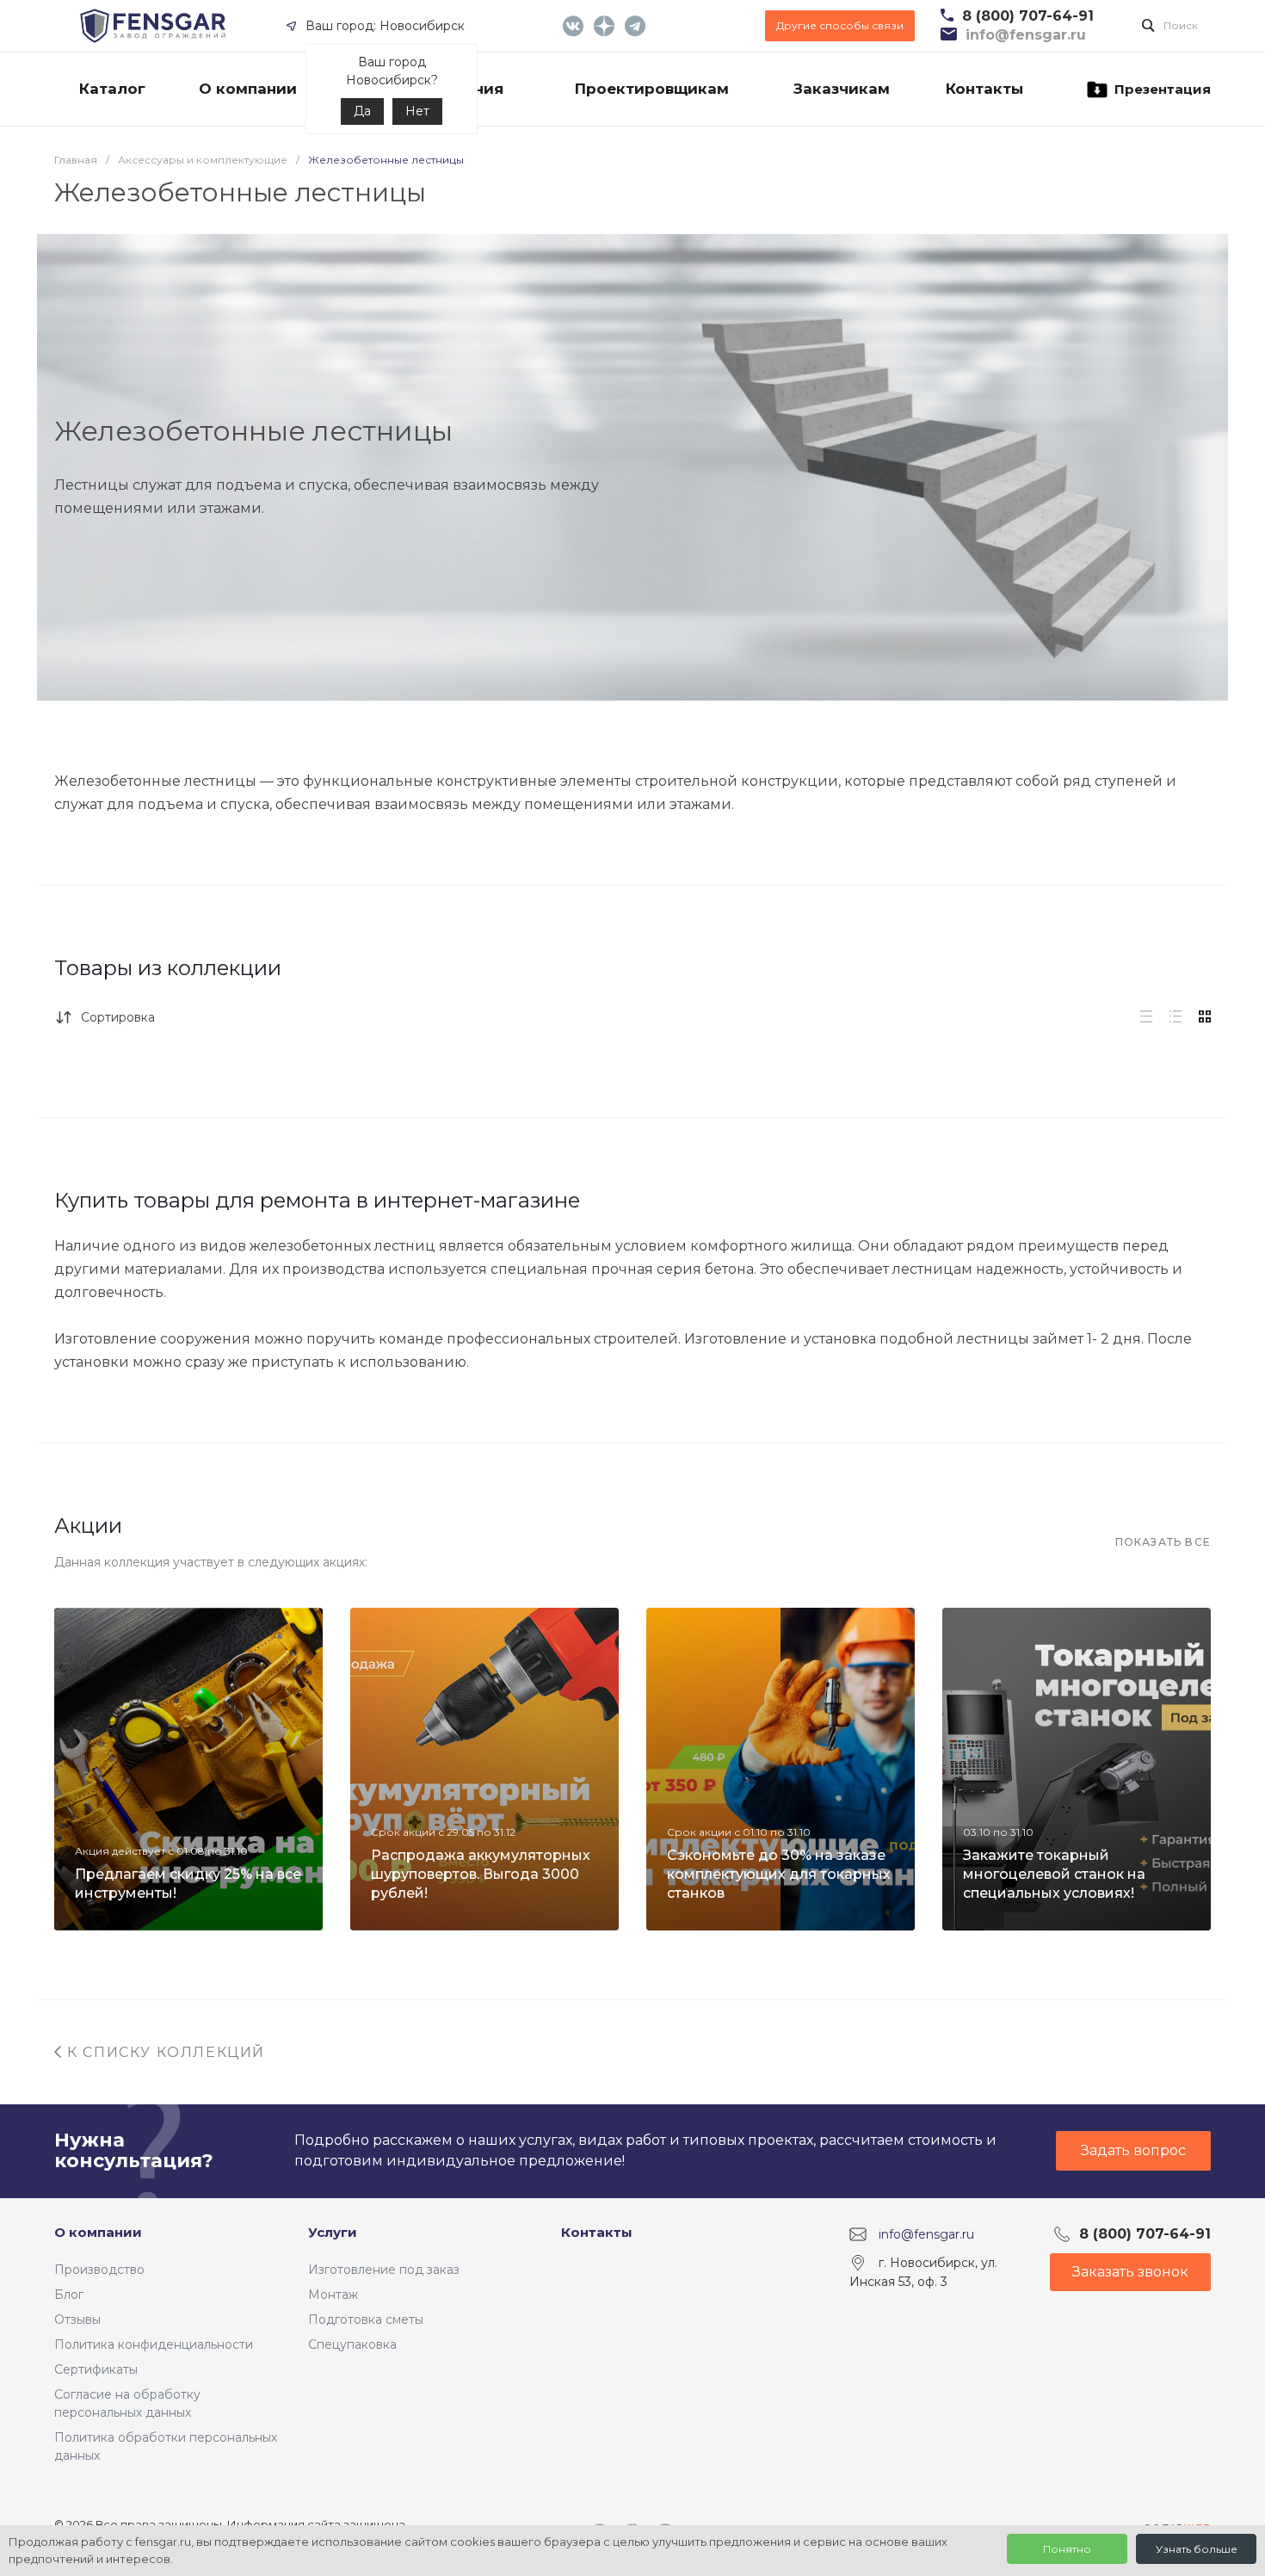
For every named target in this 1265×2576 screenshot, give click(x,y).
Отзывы (77, 2320)
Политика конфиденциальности (154, 2344)
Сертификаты (96, 2369)
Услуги (333, 2232)
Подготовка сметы (366, 2320)
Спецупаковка (352, 2344)
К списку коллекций (164, 2052)
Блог (69, 2295)
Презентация (1163, 89)
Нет (417, 111)
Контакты (597, 2232)
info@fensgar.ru (926, 2233)
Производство (99, 2270)
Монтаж (333, 2295)
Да (362, 111)
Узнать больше (1197, 2549)
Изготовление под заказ (384, 2270)
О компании (98, 2232)
